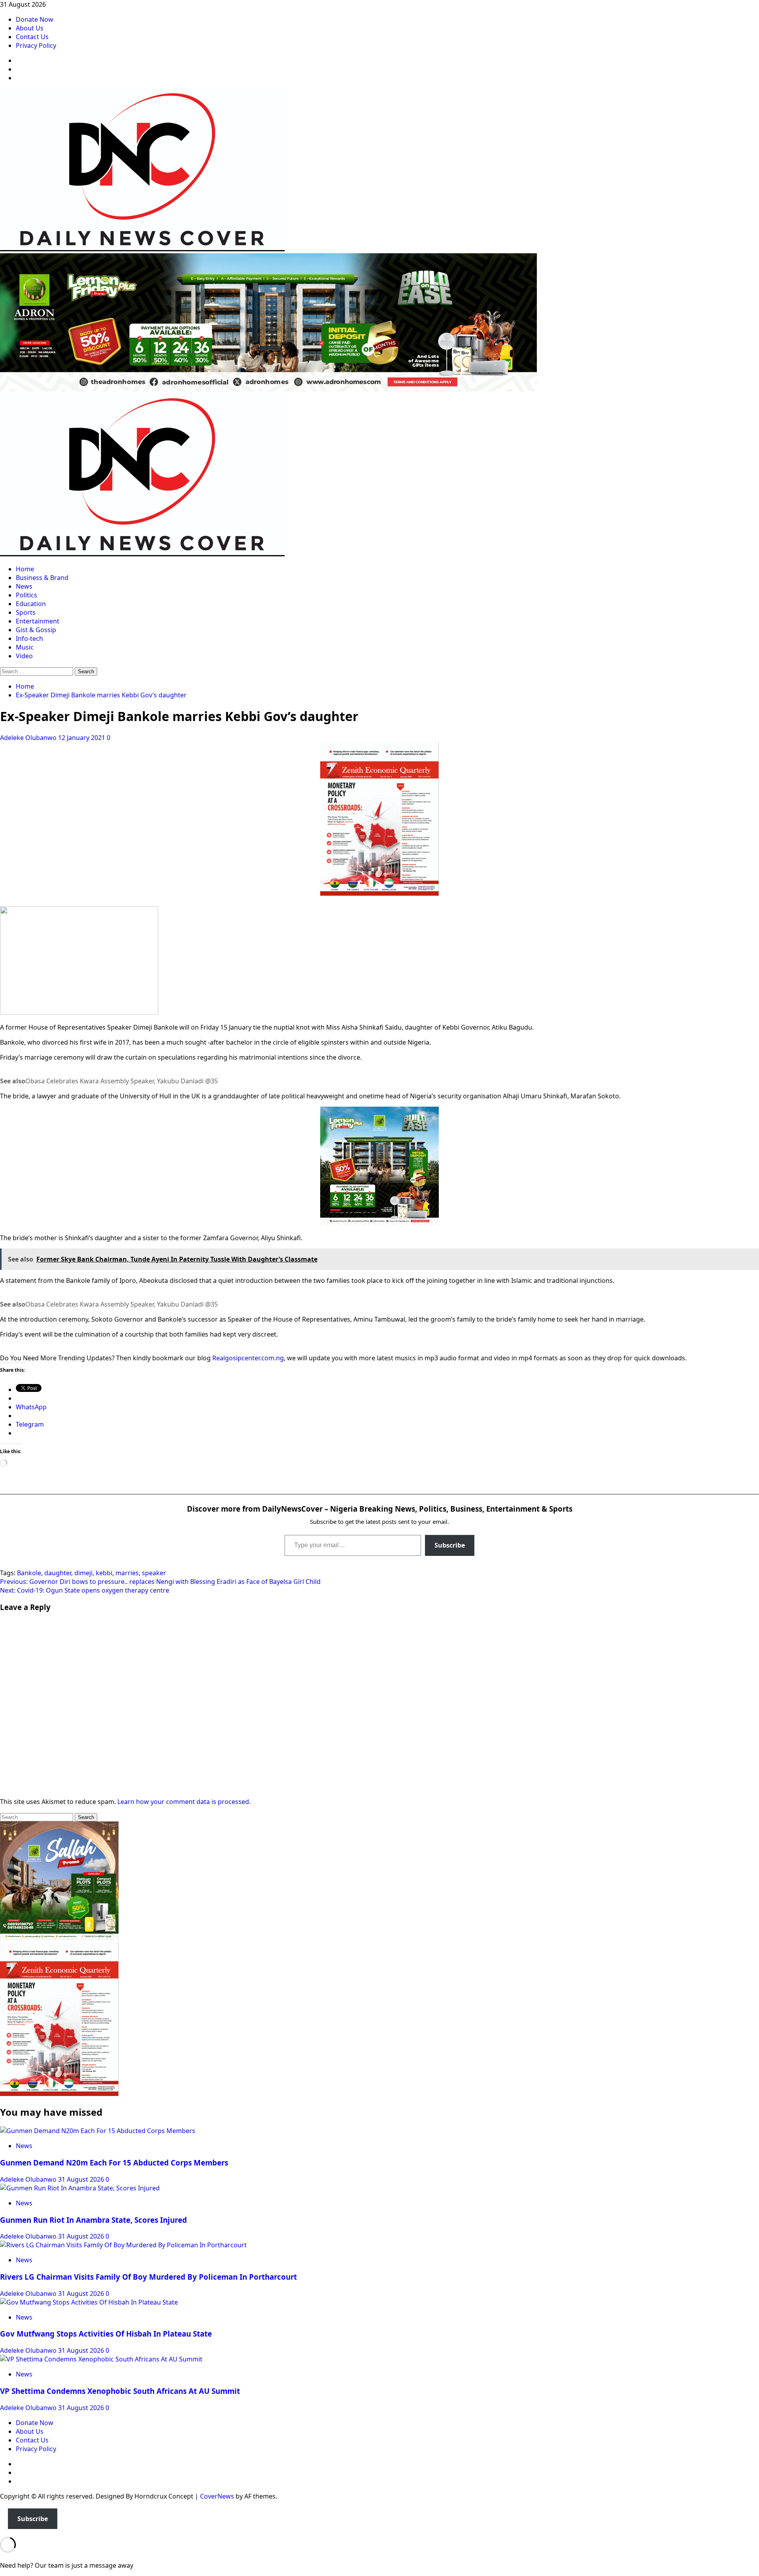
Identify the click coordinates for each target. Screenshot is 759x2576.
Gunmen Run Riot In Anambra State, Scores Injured (93, 2220)
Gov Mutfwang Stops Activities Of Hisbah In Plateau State (106, 2334)
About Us (30, 28)
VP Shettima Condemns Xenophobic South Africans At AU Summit (120, 2391)
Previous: (160, 1582)
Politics (26, 595)
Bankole (29, 1573)
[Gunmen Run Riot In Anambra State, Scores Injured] (80, 2188)
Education (31, 604)
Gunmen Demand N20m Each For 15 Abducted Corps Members (114, 2163)
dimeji (83, 1573)
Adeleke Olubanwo (29, 738)
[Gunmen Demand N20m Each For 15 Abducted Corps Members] (98, 2131)
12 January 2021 (82, 738)
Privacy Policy (36, 45)
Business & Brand (42, 578)
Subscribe (450, 1545)
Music (25, 647)
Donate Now (35, 19)
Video (24, 656)
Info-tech (29, 638)
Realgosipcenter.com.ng (248, 1358)
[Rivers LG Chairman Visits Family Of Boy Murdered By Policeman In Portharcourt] (123, 2245)
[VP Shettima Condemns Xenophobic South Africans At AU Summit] (101, 2359)
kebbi (104, 1573)
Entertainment (38, 621)
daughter (58, 1573)
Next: (85, 1590)
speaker (154, 1573)
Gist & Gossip (36, 630)
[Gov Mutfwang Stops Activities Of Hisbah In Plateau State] (89, 2302)
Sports (26, 612)
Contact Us (32, 37)
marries (127, 1573)
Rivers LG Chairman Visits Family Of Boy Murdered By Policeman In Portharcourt (148, 2277)
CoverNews (217, 2496)
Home (25, 569)
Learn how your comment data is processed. (184, 1802)
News (24, 586)
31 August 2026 (82, 2179)
